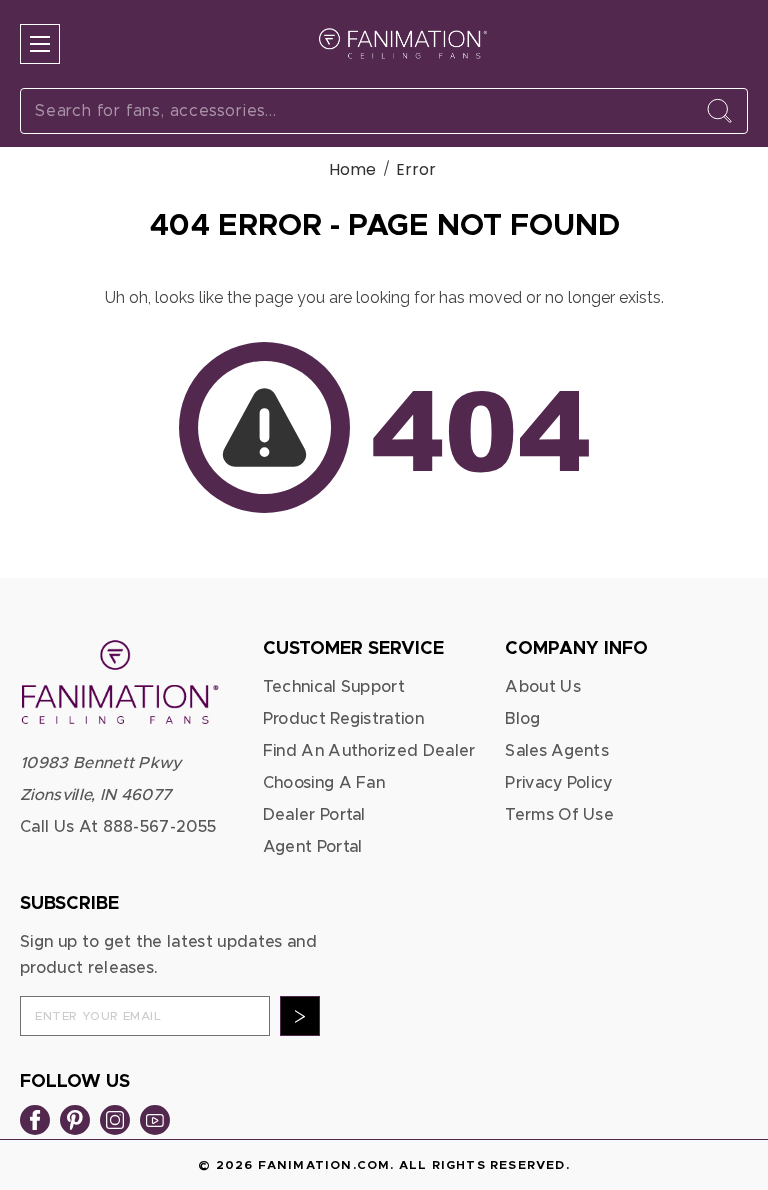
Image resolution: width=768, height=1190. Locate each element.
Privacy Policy (558, 783)
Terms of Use (559, 815)
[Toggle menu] (40, 44)
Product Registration (343, 719)
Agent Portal (313, 847)
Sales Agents (557, 751)
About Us (543, 687)
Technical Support (334, 687)
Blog (522, 719)
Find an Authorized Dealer (369, 751)
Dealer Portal (314, 815)
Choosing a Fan (324, 783)
